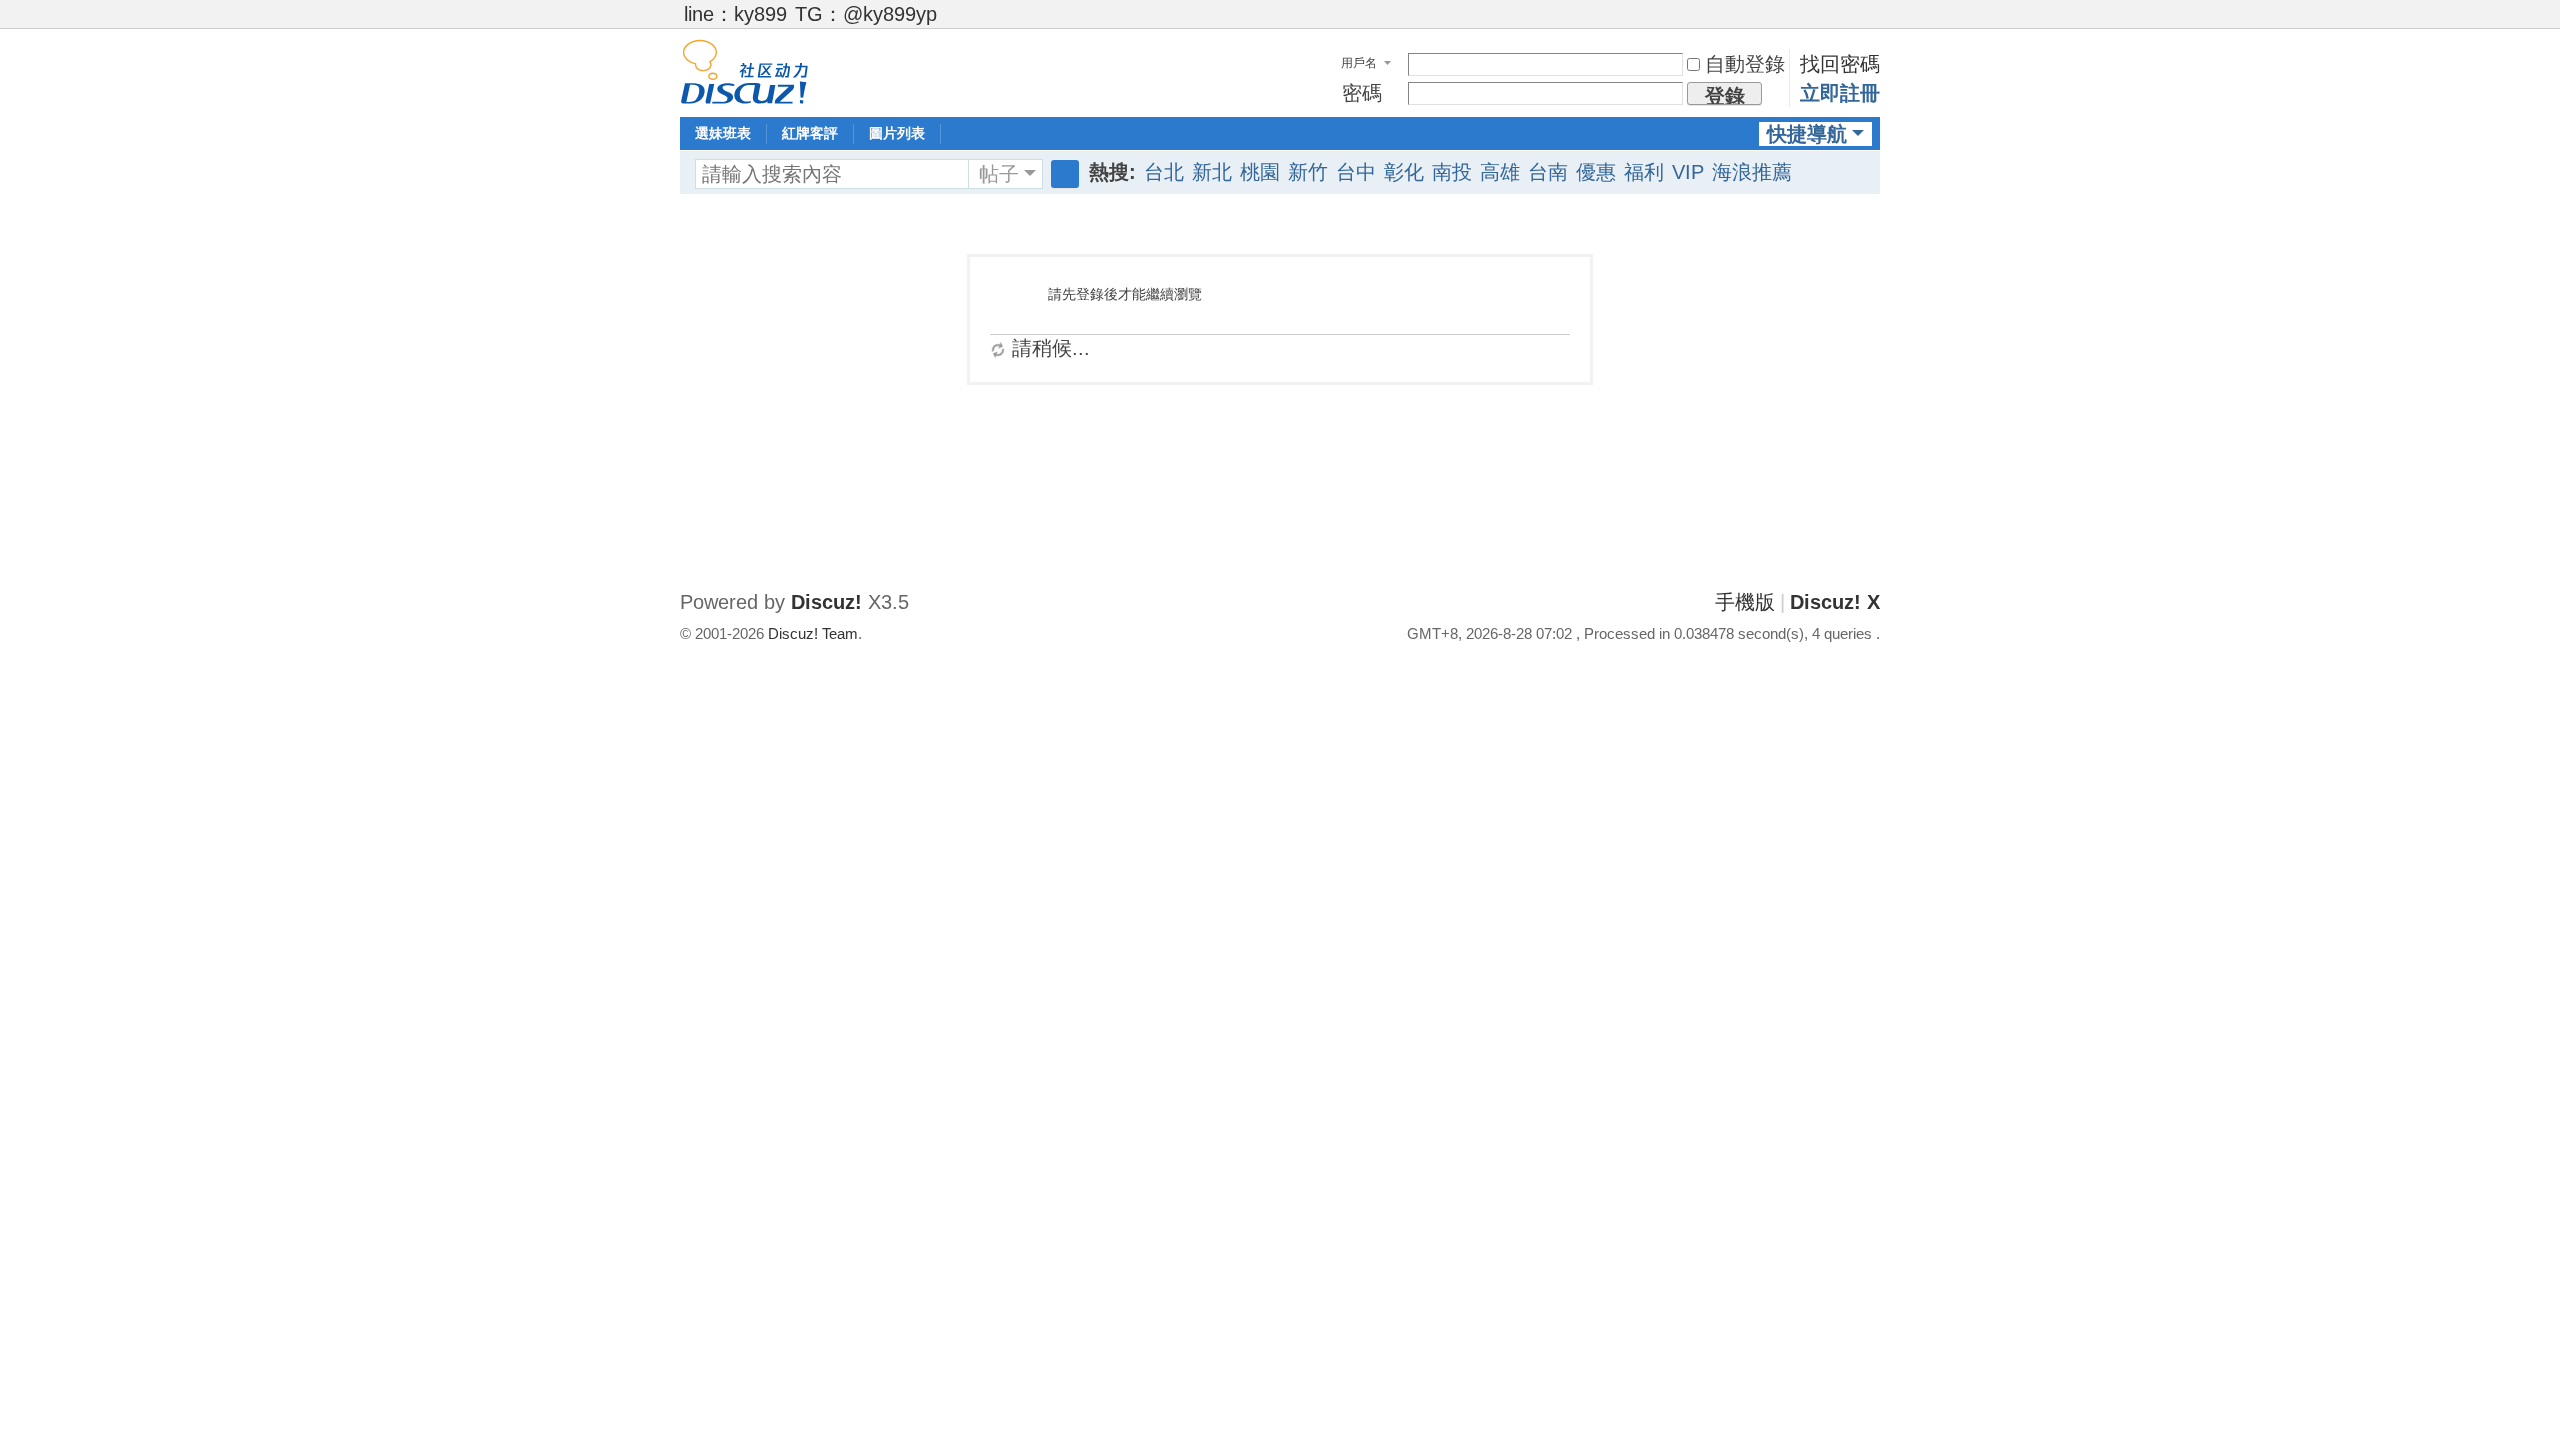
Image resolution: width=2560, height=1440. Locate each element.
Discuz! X (1835, 602)
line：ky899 (735, 14)
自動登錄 (1745, 64)
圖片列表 (897, 133)
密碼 (1362, 93)
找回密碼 (1840, 64)
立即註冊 (1840, 93)
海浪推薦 (1752, 172)
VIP (1688, 172)
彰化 (1404, 172)
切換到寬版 (1871, 22)
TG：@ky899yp (866, 14)
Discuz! (826, 602)
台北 (1164, 172)
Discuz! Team (813, 633)
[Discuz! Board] (744, 70)
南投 (1452, 172)
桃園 (1260, 172)
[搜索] (1065, 174)
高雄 (1500, 172)
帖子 (999, 174)
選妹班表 (723, 133)
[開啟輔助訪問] (1852, 14)
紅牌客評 (810, 133)
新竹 (1308, 172)
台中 (1356, 172)
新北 (1212, 172)
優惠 (1596, 172)
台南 (1548, 172)
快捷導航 (1807, 134)
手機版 (1745, 602)
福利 (1644, 172)
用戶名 (1359, 63)
